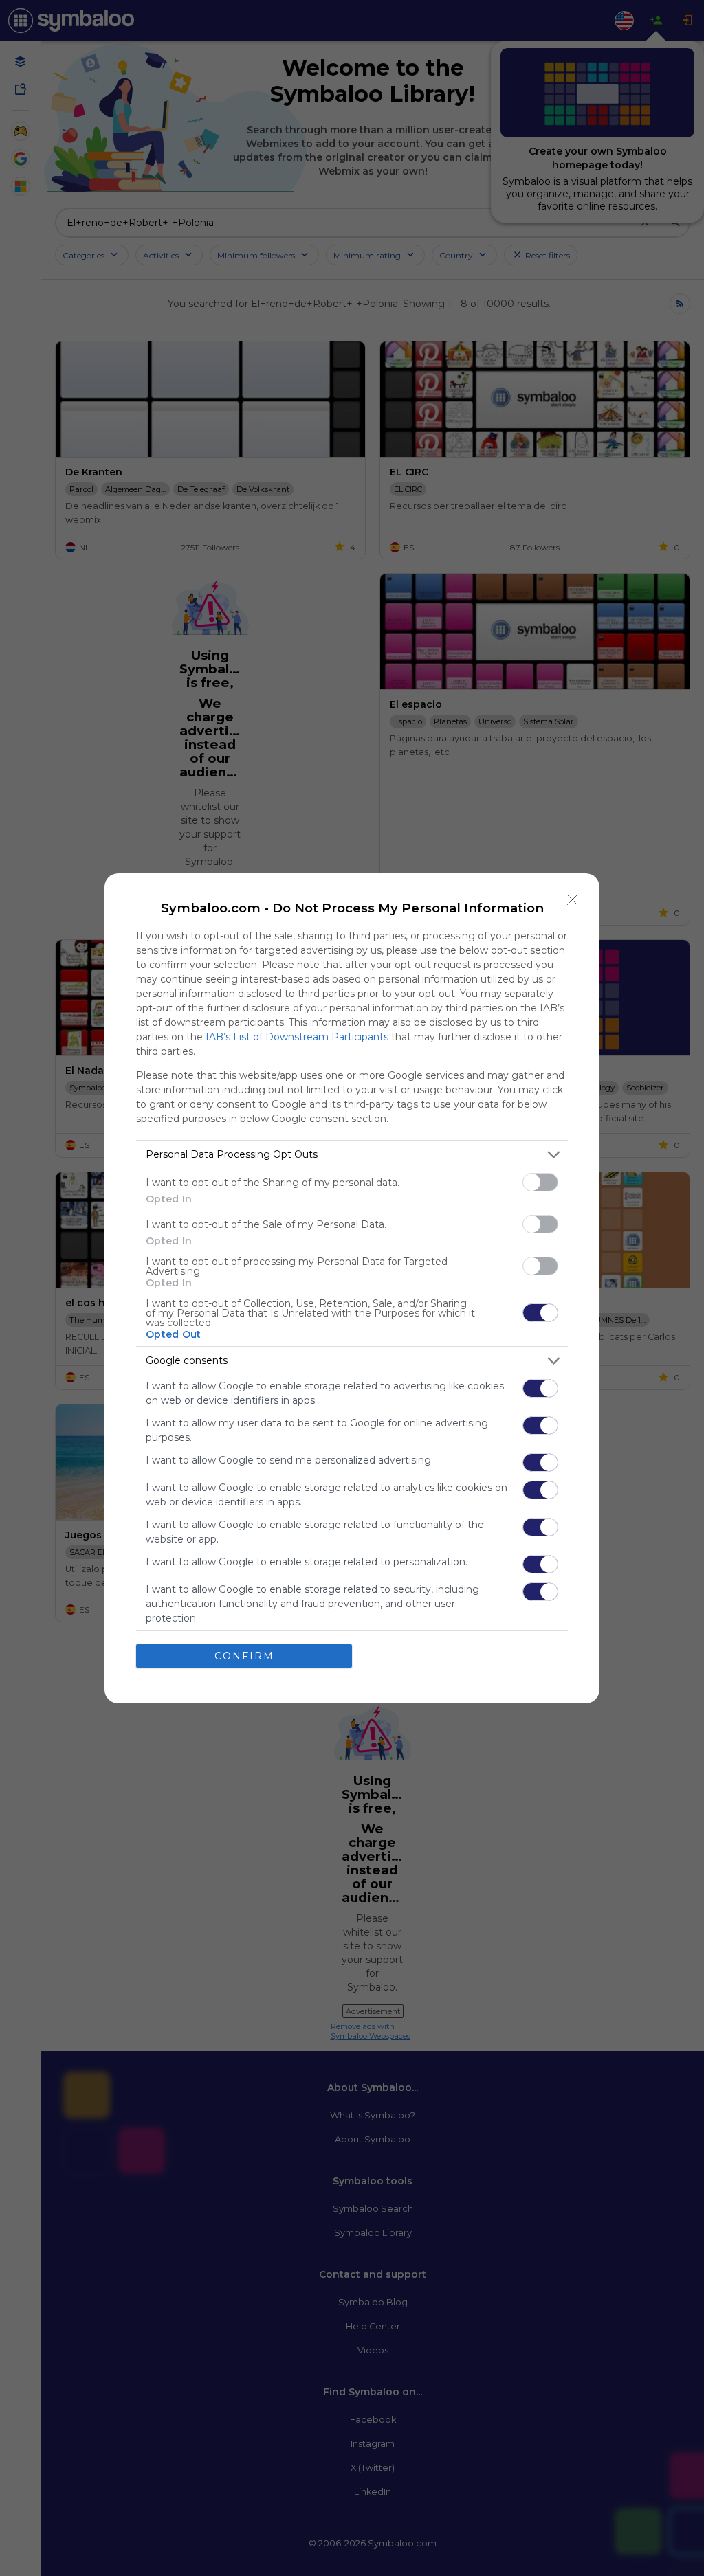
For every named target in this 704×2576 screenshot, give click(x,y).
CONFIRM (244, 1656)
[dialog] (352, 1288)
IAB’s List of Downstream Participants (297, 1037)
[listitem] (352, 1155)
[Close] (573, 900)
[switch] (540, 1182)
